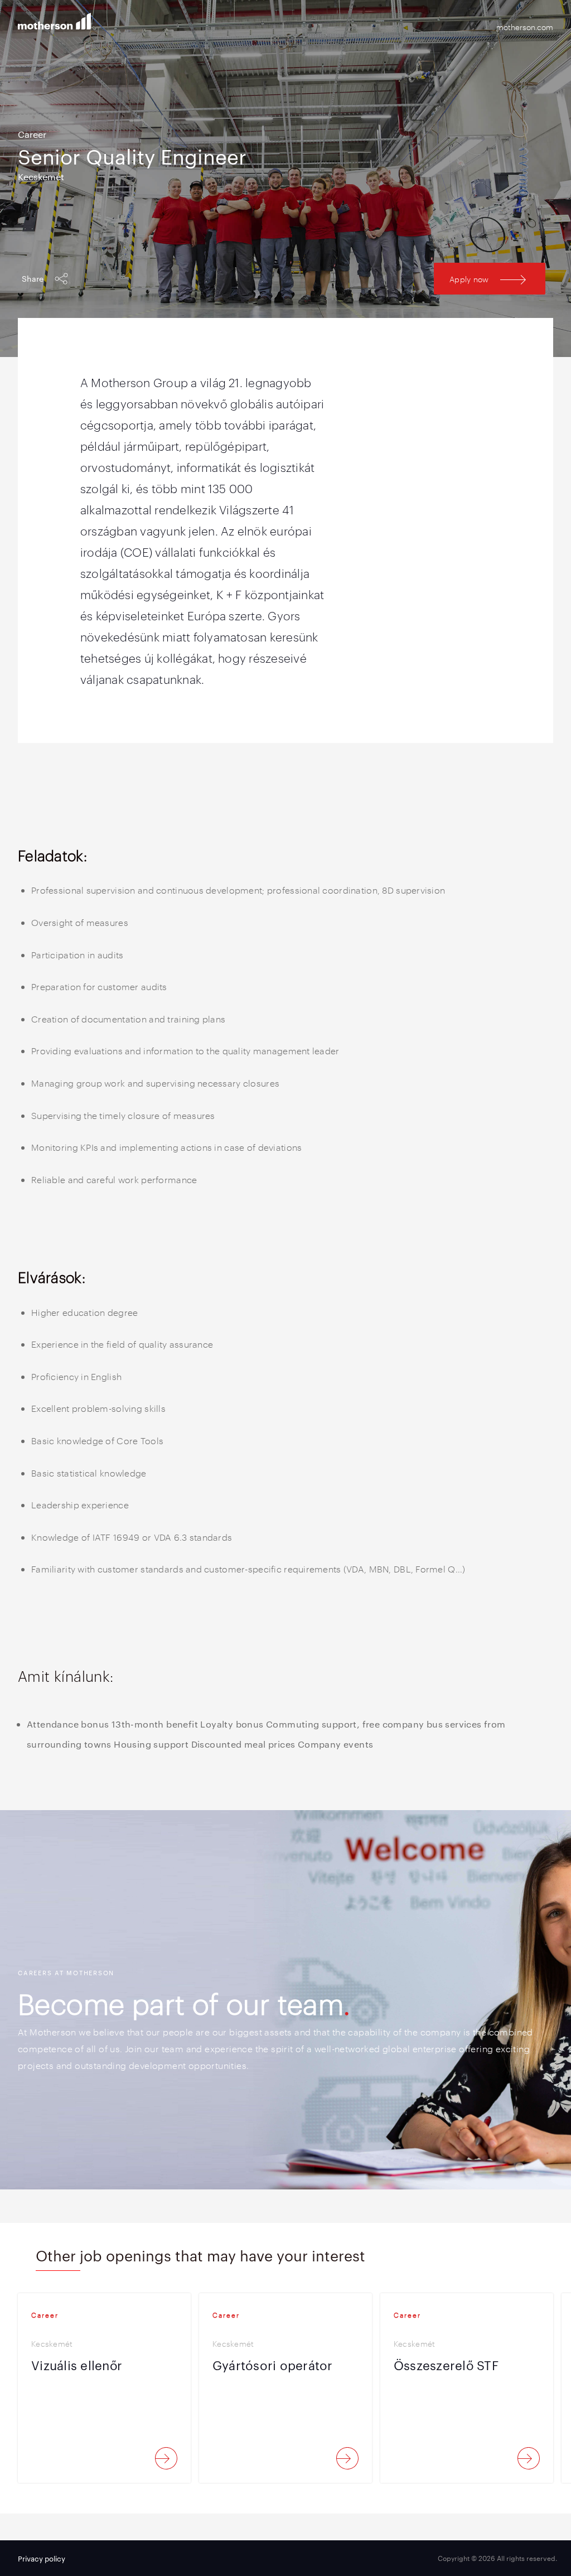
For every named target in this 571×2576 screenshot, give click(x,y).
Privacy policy (42, 2558)
